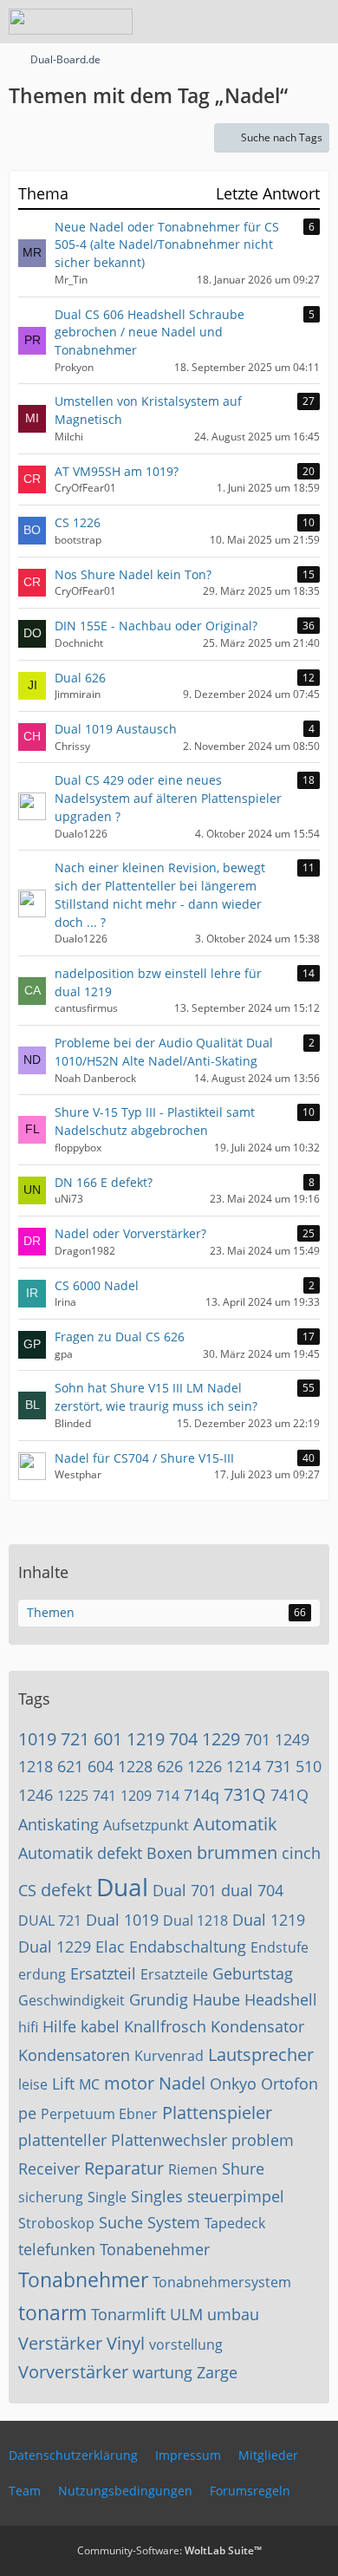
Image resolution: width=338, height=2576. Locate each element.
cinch (301, 1853)
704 (183, 1739)
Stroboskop (56, 2223)
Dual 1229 (55, 1947)
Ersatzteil (103, 1973)
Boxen (169, 1853)
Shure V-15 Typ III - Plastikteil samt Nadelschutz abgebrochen (155, 1121)
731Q (245, 1794)
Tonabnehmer (83, 2279)
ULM (186, 2314)
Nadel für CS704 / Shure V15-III (144, 1458)
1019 (37, 1739)
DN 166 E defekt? (104, 1182)
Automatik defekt (80, 1853)
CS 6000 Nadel (97, 1285)
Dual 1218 (195, 1921)
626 (170, 1766)
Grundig (159, 1999)
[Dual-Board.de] (71, 22)
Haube (216, 1999)
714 (168, 1796)
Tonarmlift (128, 2314)
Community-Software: (169, 2550)
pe (27, 2113)
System (174, 2222)
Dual (122, 1887)
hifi (28, 2027)
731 (278, 1766)
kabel (100, 2026)
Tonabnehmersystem (222, 2282)
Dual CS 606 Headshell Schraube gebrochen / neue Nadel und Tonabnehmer (149, 332)
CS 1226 (78, 522)
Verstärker (60, 2343)
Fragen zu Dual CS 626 (120, 1337)
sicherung (51, 2197)
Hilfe (59, 2026)
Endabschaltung (188, 1947)
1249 (292, 1739)
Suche (121, 2222)
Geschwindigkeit (71, 2000)
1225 (73, 1796)
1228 (135, 1766)
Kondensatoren (74, 2055)
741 (104, 1796)
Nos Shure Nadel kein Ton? (133, 574)
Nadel (182, 2083)
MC (89, 2084)
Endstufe (279, 1947)
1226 (205, 1766)
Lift (63, 2084)
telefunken (57, 2249)
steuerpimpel (236, 2196)
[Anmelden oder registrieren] (272, 22)
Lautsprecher (261, 2054)
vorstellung (186, 2344)
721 (75, 1739)
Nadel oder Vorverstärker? (130, 1233)
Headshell (281, 1999)
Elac (110, 1947)
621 (70, 1766)
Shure (243, 2168)
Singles (157, 2196)
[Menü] (315, 22)
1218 (36, 1766)
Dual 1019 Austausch (116, 729)
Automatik (235, 1824)
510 (309, 1766)
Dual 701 (185, 1890)
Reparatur (124, 2168)
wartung (162, 2372)
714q (201, 1795)
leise (33, 2084)
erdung (42, 1974)
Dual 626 (80, 678)
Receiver (49, 2168)
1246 (36, 1795)
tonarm (52, 2312)
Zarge (217, 2372)
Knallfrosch (165, 2026)
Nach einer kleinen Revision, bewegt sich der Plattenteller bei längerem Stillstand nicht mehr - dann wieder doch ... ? (160, 894)
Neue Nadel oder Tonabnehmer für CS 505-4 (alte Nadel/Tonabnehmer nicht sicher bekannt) (167, 245)
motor (129, 2083)
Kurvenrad (169, 2056)
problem (263, 2140)
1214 (244, 1766)
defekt (66, 1890)
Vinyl (126, 2343)
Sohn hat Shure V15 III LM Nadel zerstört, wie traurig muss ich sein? (156, 1397)
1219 (146, 1739)
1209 (136, 1796)
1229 (221, 1739)
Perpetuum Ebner (99, 2114)
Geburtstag (253, 1973)
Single (107, 2197)
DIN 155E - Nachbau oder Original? (156, 626)
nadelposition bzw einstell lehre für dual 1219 (158, 982)
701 (257, 1739)
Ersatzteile (174, 1974)
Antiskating (58, 1824)
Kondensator (257, 2026)
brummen (237, 1852)
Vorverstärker (73, 2372)
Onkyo (233, 2084)
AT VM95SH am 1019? (117, 471)
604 (101, 1766)
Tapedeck (235, 2223)
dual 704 (252, 1890)
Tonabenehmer (155, 2249)
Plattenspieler (217, 2113)
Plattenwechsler (169, 2140)
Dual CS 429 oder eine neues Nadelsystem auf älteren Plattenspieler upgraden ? (168, 798)
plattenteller (62, 2140)
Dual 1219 (269, 1920)
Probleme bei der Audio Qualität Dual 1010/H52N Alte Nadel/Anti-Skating (164, 1052)
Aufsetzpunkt (146, 1825)
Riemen (193, 2169)
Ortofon (289, 2084)
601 (108, 1739)
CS (27, 1890)
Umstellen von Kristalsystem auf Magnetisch (148, 410)
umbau (233, 2314)
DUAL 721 (50, 1921)
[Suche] (229, 22)
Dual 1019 (122, 1920)
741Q (289, 1795)
